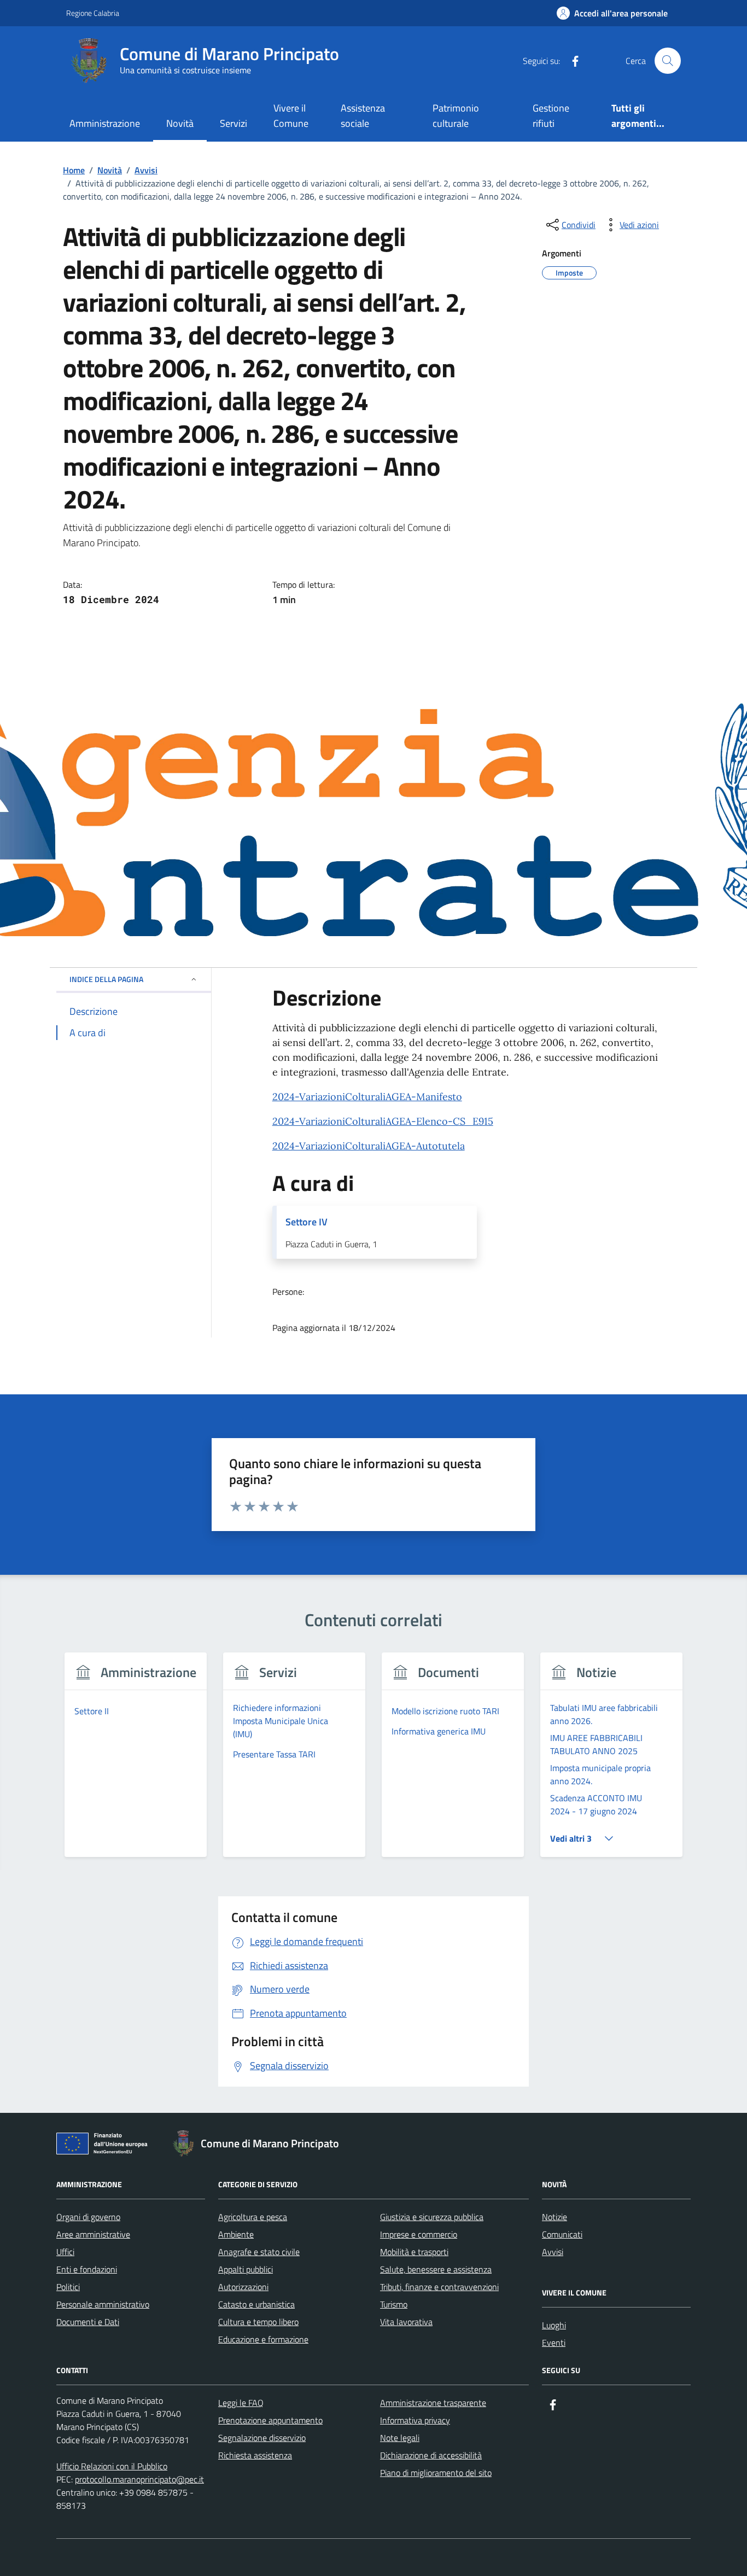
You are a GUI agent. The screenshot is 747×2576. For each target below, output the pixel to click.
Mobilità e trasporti (414, 2252)
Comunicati (562, 2234)
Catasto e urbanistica (256, 2304)
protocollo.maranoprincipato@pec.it (139, 2479)
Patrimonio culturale (456, 116)
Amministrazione (105, 123)
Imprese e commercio (419, 2234)
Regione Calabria (93, 13)
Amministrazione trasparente (433, 2403)
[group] (136, 1762)
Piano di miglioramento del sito (436, 2473)
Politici (68, 2287)
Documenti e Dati (88, 2322)
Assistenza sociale (363, 116)
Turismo (394, 2304)
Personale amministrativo (103, 2304)
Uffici (65, 2252)
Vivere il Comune (291, 116)
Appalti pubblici (246, 2269)
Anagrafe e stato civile (259, 2252)
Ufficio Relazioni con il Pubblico (112, 2466)
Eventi (554, 2343)
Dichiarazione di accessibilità (431, 2455)
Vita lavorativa (406, 2322)
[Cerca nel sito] (668, 61)
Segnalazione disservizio (262, 2438)
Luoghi (554, 2325)
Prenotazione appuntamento (270, 2420)
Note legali (400, 2438)
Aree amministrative (93, 2234)
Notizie (555, 2217)
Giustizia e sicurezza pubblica (432, 2217)
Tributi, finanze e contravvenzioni (439, 2287)
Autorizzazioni (243, 2287)
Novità (180, 123)
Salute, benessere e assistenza (436, 2269)
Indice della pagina (106, 979)
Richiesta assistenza (255, 2455)
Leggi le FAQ (241, 2403)
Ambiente (236, 2234)
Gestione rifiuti (551, 116)
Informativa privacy (415, 2420)
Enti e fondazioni (87, 2269)
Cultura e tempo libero (258, 2322)
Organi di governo (88, 2217)
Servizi (234, 123)
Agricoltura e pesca (253, 2217)
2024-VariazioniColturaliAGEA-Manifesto (367, 1097)
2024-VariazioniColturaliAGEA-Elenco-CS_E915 (383, 1121)
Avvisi (553, 2252)
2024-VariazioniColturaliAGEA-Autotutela (369, 1146)
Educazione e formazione (263, 2339)
